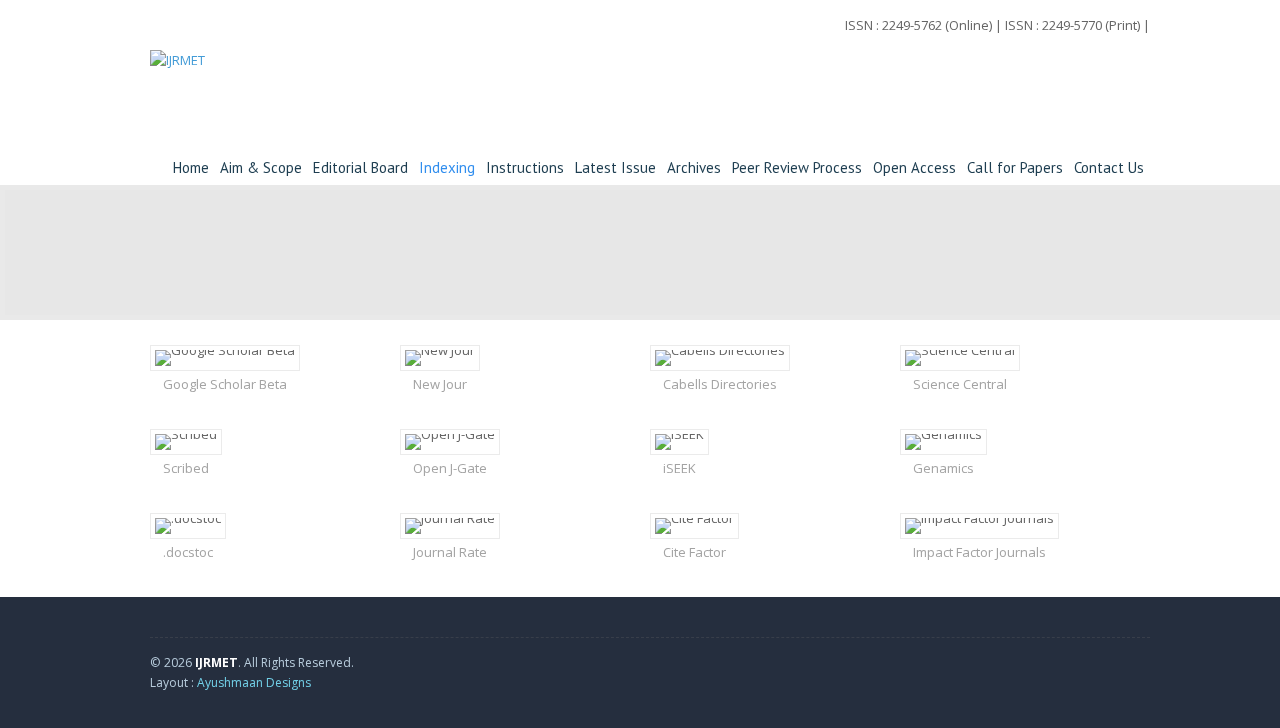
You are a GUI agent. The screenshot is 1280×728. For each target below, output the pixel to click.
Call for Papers (1015, 167)
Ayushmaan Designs (254, 682)
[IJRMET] (177, 85)
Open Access (914, 167)
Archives (694, 167)
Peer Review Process (797, 167)
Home (191, 167)
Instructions (525, 167)
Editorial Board (360, 167)
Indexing (447, 167)
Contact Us (1109, 167)
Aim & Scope (261, 167)
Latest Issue (615, 167)
